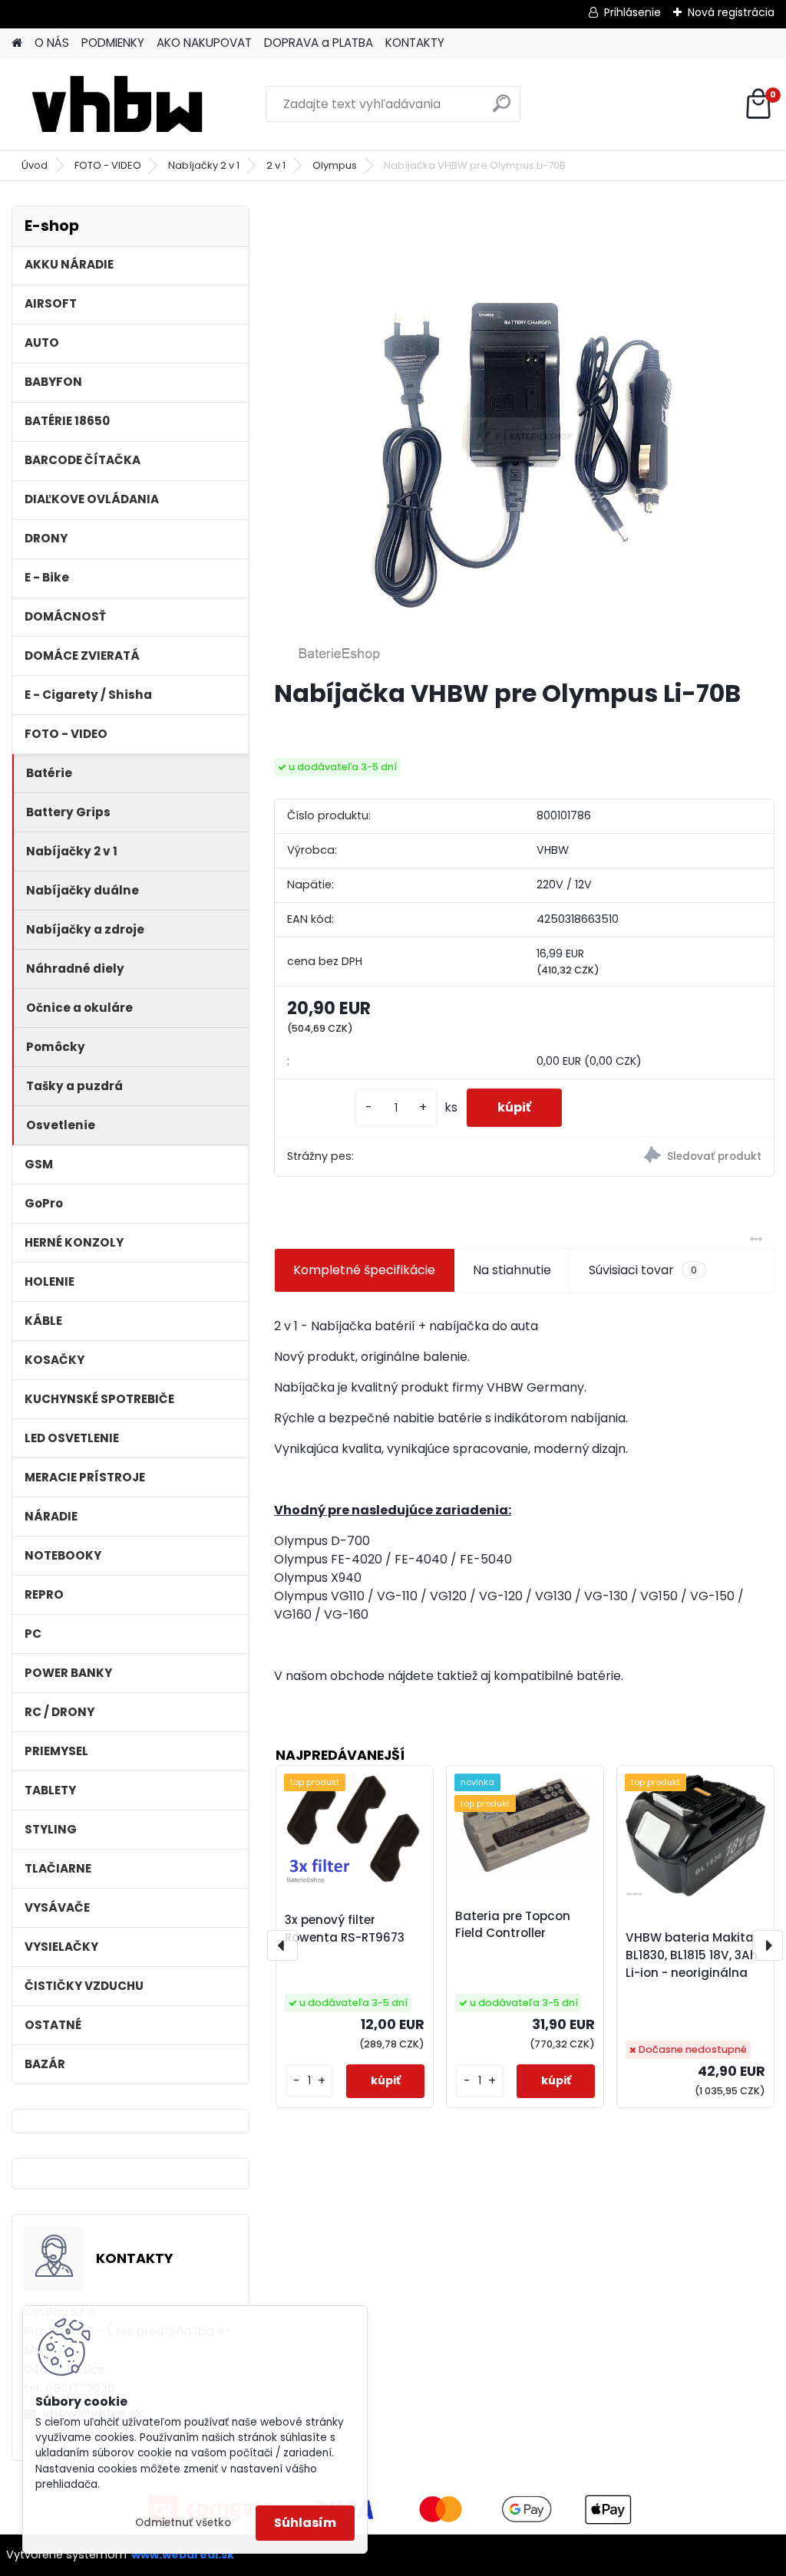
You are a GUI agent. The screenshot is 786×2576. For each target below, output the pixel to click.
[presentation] (282, 1945)
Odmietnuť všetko (183, 2523)
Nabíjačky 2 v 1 (204, 165)
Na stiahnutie (512, 1270)
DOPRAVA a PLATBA (319, 43)
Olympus (335, 165)
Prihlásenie (632, 12)
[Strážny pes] (649, 1157)
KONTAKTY (415, 43)
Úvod (35, 165)
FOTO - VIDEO (108, 165)
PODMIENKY (113, 43)
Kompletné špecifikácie (364, 1270)
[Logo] (117, 104)
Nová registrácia (731, 12)
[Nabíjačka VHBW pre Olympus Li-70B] (524, 436)
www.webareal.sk (183, 2555)
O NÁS (52, 43)
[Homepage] (17, 43)
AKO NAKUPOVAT (204, 43)
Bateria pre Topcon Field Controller (513, 1925)
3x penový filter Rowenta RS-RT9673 (345, 1929)
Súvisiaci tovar (643, 1270)
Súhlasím (305, 2523)
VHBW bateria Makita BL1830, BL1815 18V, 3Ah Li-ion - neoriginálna (692, 1955)
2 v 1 (276, 165)
